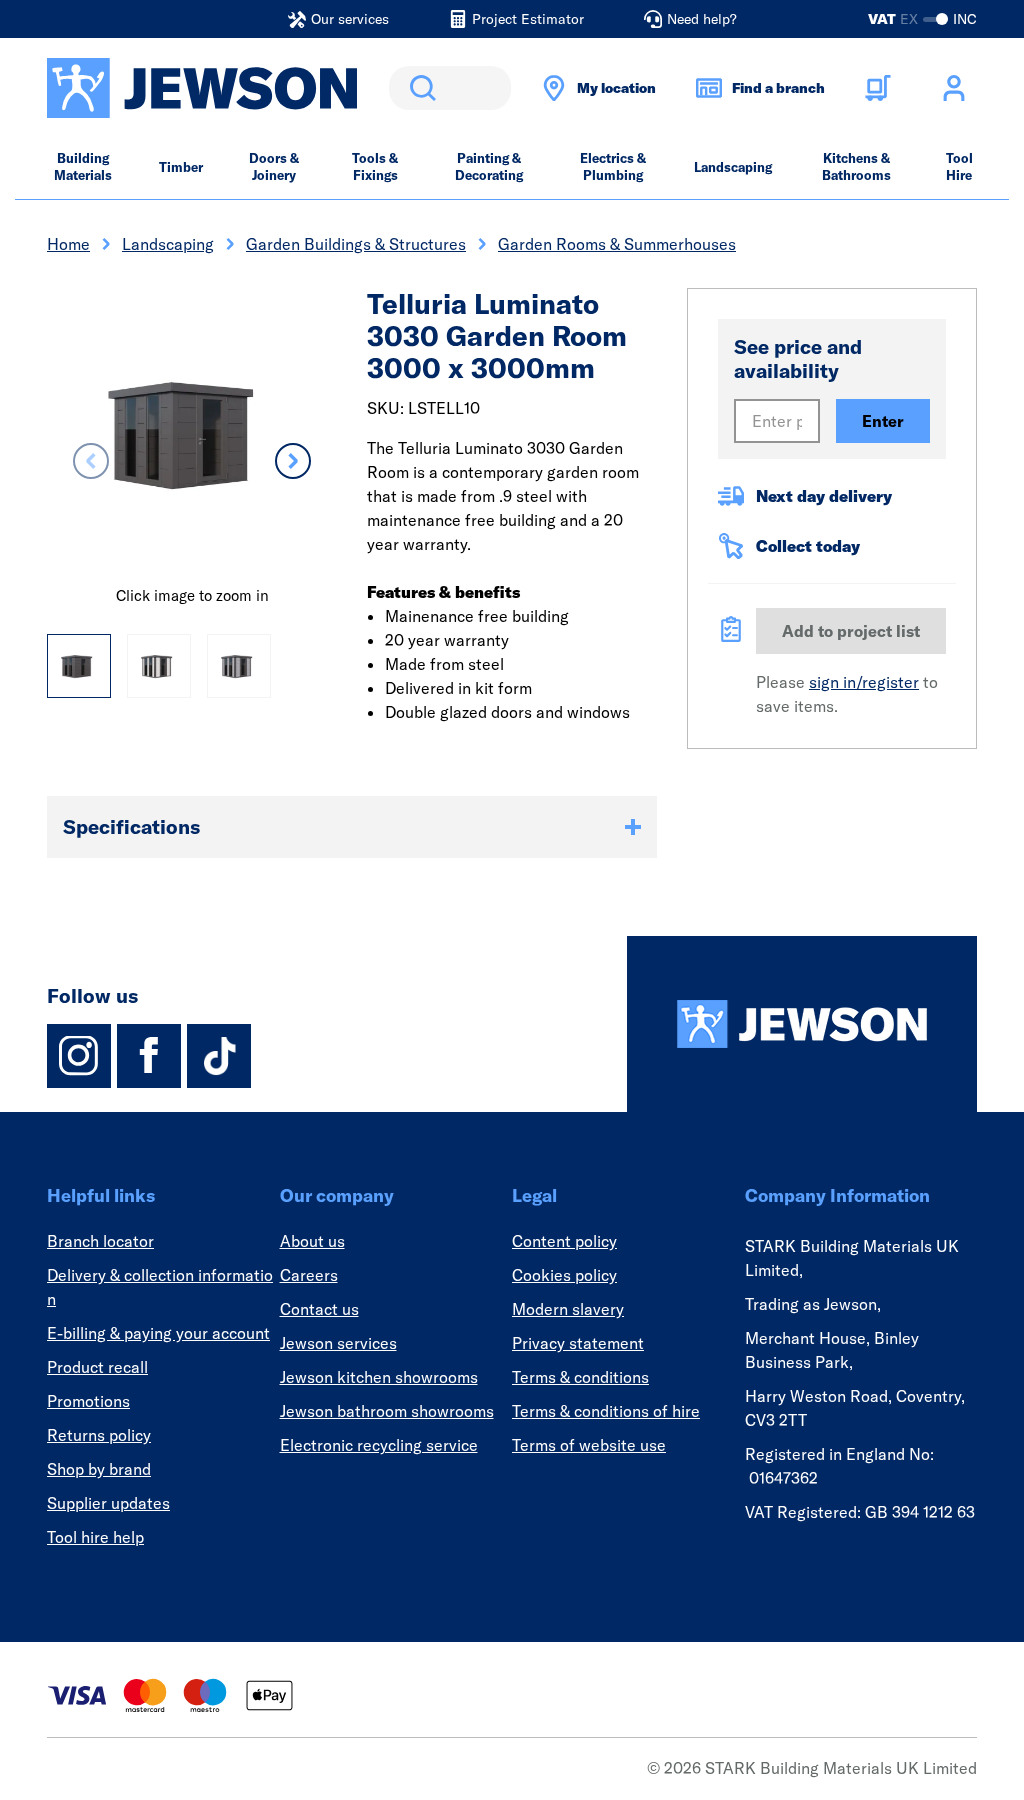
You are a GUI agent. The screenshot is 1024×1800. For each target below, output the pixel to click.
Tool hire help (95, 1537)
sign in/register (864, 682)
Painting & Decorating (489, 166)
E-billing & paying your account (158, 1333)
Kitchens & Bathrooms (856, 166)
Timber (181, 167)
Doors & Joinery (274, 166)
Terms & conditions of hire (606, 1411)
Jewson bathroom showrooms (387, 1411)
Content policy (564, 1241)
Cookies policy (564, 1275)
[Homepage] (802, 1024)
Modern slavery (568, 1309)
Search (419, 88)
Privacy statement (578, 1343)
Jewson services (338, 1343)
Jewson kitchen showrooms (379, 1377)
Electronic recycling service (379, 1445)
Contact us (319, 1309)
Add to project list (851, 631)
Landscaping (733, 167)
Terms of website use (589, 1445)
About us (312, 1241)
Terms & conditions (580, 1377)
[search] (450, 88)
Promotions (88, 1401)
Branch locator (100, 1241)
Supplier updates (108, 1503)
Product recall (97, 1367)
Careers (309, 1275)
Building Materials (83, 166)
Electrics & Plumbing (613, 166)
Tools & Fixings (375, 166)
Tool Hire (959, 166)
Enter (883, 421)
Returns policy (99, 1435)
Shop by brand (99, 1469)
